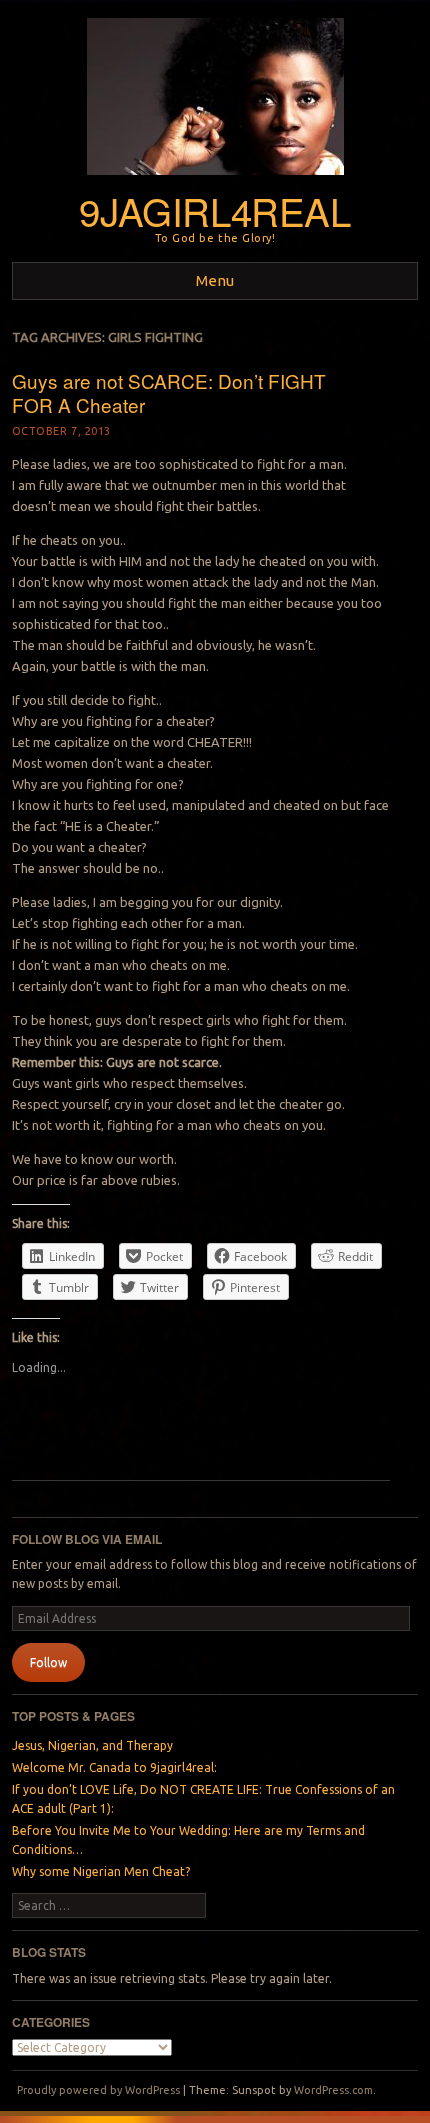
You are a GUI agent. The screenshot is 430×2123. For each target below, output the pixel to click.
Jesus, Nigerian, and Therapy (92, 1745)
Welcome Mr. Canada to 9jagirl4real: (114, 1767)
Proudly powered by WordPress (98, 2090)
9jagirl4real (214, 210)
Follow (48, 1662)
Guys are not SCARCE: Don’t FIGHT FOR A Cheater (169, 393)
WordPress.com (333, 2090)
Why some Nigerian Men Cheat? (101, 1871)
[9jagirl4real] (215, 181)
